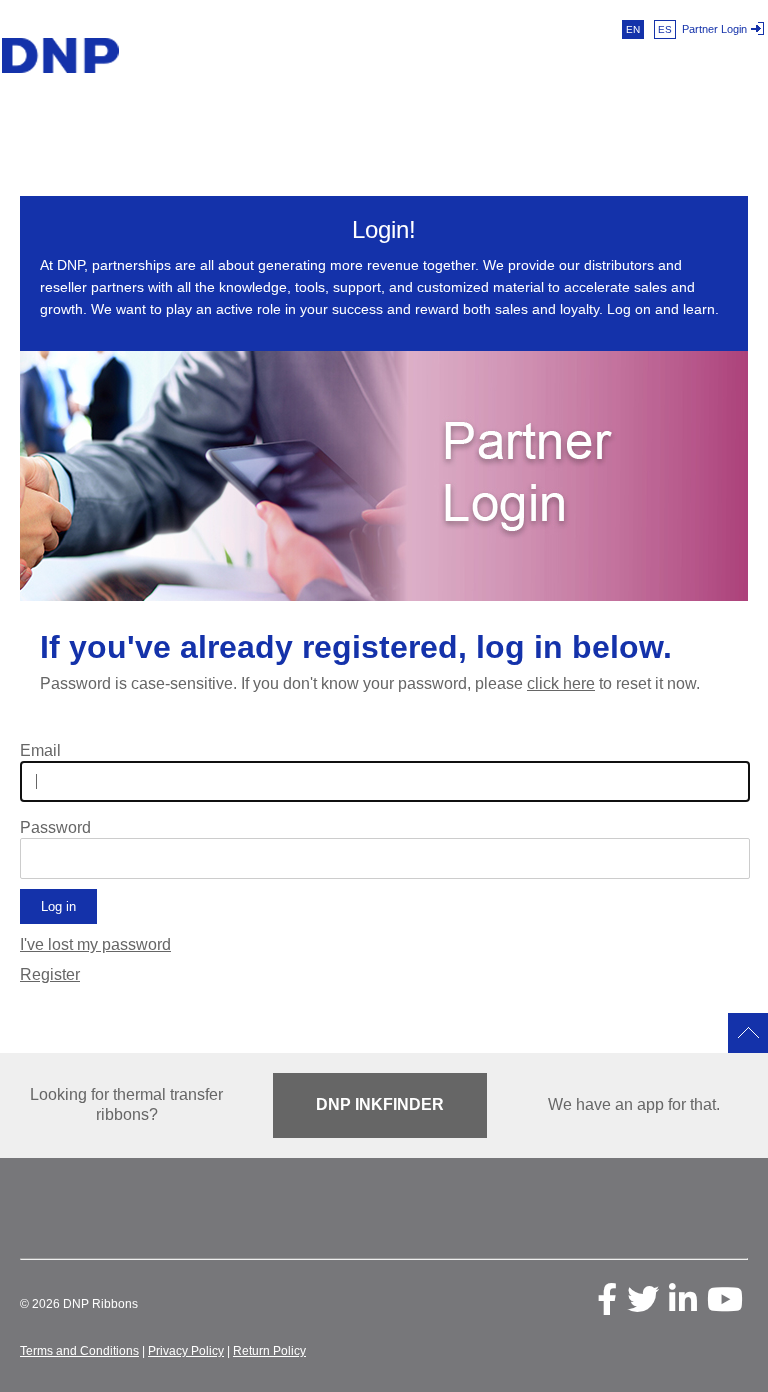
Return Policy (269, 1351)
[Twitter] (643, 1299)
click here (561, 683)
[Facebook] (607, 1299)
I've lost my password (95, 944)
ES (665, 29)
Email (40, 751)
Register (50, 974)
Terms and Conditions (79, 1351)
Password (55, 828)
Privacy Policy (186, 1351)
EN (633, 29)
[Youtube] (725, 1299)
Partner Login (714, 29)
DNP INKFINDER (380, 1104)
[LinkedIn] (683, 1299)
